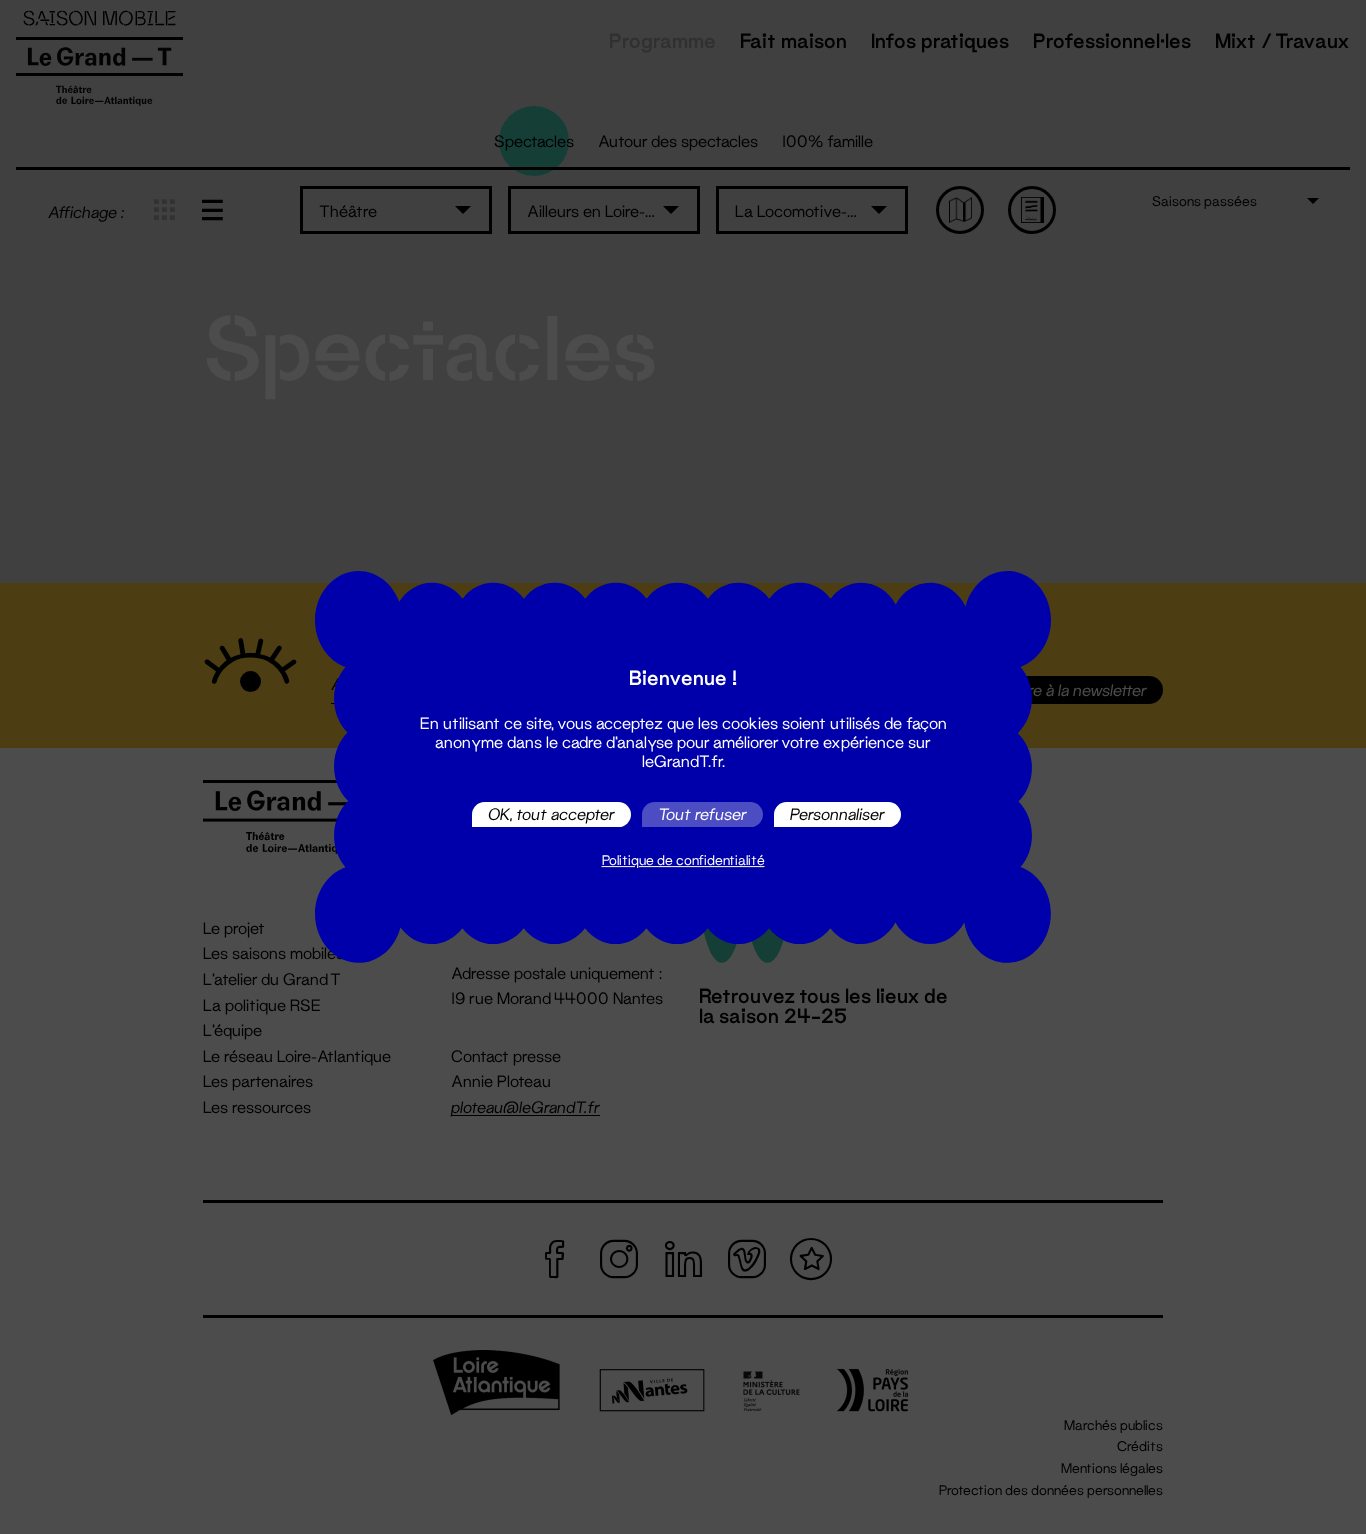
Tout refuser (702, 814)
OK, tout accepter (551, 814)
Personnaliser (837, 814)
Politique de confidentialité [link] (683, 860)
